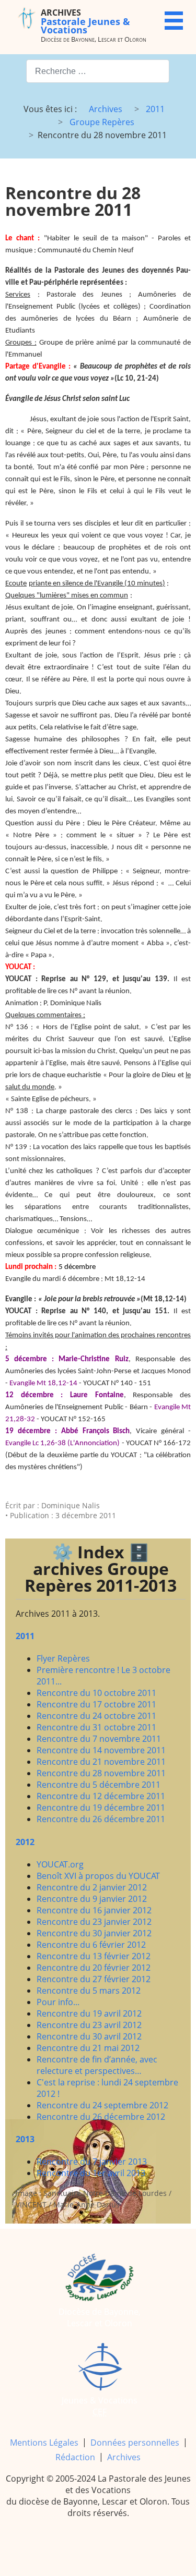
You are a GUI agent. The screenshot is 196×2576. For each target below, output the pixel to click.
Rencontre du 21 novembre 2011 (101, 1762)
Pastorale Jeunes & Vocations (85, 21)
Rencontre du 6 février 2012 (91, 1945)
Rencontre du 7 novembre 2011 (99, 1739)
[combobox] (98, 71)
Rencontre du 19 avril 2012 (89, 2013)
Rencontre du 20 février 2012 (94, 1968)
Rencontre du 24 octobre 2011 (96, 1716)
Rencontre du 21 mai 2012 (88, 2048)
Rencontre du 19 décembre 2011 (101, 1808)
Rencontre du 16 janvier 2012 (94, 1910)
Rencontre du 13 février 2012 (94, 1956)
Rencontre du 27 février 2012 (94, 1979)
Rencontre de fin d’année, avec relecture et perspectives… (97, 2065)
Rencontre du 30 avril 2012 (89, 2036)
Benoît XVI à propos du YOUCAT (98, 1876)
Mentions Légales (44, 2443)
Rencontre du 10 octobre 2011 (96, 1693)
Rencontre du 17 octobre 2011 (96, 1704)
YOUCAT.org (60, 1864)
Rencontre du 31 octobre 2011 (96, 1727)
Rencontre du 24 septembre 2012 (102, 2105)
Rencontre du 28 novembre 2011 (101, 1773)
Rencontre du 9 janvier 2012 (92, 1899)
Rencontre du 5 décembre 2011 (99, 1785)
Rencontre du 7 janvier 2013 (92, 2162)
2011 (25, 1636)
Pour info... (58, 2002)
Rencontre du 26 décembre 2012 (101, 2117)
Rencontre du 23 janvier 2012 (94, 1922)
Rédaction (75, 2457)
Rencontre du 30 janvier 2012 (94, 1933)
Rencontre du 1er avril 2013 (91, 2173)
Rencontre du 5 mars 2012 (89, 1991)
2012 (25, 1842)
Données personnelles (135, 2443)
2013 (25, 2139)
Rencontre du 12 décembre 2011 (101, 1796)
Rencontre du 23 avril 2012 (89, 2025)
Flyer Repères (63, 1658)
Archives (124, 2457)
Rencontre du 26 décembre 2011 (101, 1819)
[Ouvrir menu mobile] (174, 21)
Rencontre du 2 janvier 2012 (92, 1887)
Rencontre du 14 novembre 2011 (101, 1750)
